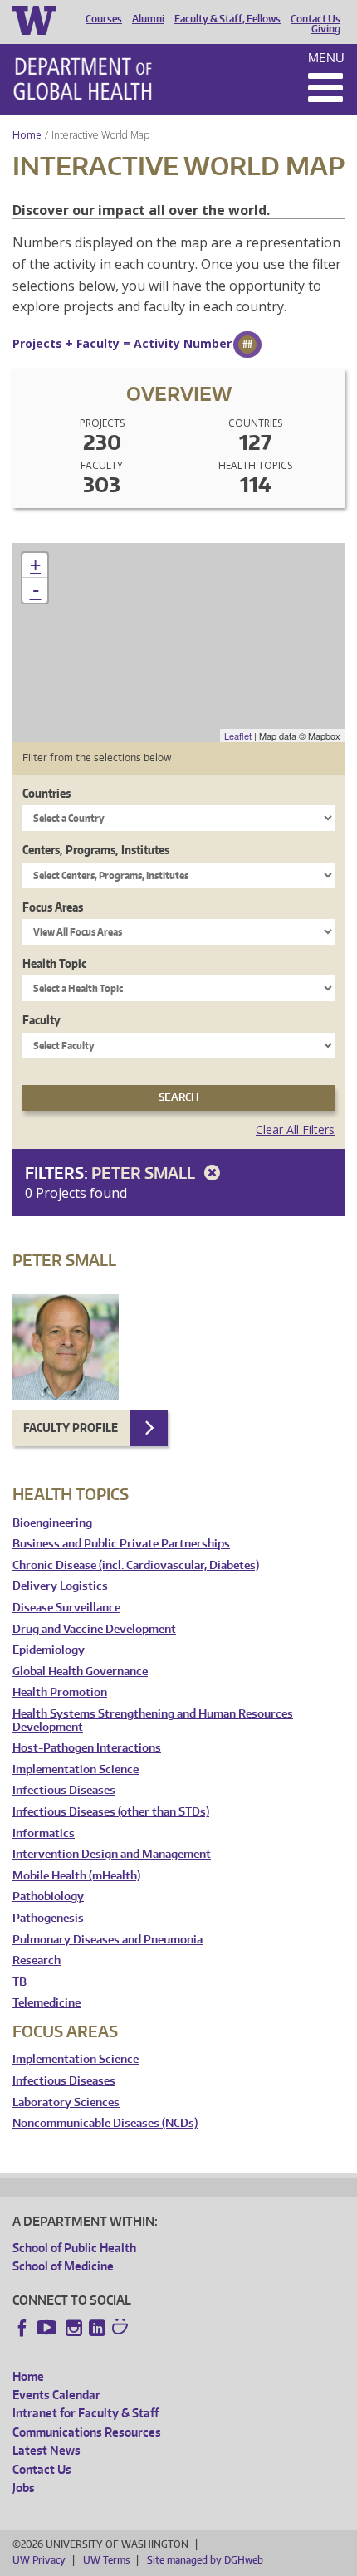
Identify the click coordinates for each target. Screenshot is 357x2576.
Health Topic (54, 963)
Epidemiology (49, 1650)
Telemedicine (46, 2003)
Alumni (148, 19)
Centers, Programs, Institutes (96, 850)
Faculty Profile (71, 1427)
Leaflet (238, 736)
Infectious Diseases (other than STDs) (111, 1812)
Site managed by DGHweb (205, 2560)
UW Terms (106, 2560)
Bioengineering (52, 1523)
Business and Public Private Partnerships (121, 1544)
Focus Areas (53, 907)
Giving (326, 29)
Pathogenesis (48, 1918)
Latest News (46, 2450)
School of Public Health (74, 2248)
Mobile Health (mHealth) (76, 1876)
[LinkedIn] (97, 2328)
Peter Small (145, 1173)
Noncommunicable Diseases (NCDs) (105, 2123)
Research (37, 1960)
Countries (46, 793)
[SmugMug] (122, 2329)
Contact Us (315, 19)
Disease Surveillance (66, 1608)
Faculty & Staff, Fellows (227, 19)
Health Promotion (60, 1692)
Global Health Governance (80, 1672)
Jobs (24, 2488)
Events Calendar (56, 2395)
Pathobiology (48, 1897)
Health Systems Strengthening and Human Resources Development (153, 1721)
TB (20, 1982)
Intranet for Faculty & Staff (86, 2413)
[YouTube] (48, 2328)
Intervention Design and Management (112, 1854)
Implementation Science (76, 1769)
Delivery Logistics (60, 1586)
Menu (326, 58)
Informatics (44, 1833)
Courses (104, 19)
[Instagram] (74, 2328)
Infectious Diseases (64, 1790)
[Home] (83, 79)
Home (27, 135)
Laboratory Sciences (66, 2102)
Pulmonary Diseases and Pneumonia (108, 1940)
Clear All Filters (295, 1129)
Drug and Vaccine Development (94, 1629)
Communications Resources (87, 2432)
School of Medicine (63, 2266)
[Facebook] (22, 2328)
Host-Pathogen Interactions (87, 1748)
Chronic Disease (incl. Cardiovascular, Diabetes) (136, 1565)
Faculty (42, 1020)
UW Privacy (39, 2560)
